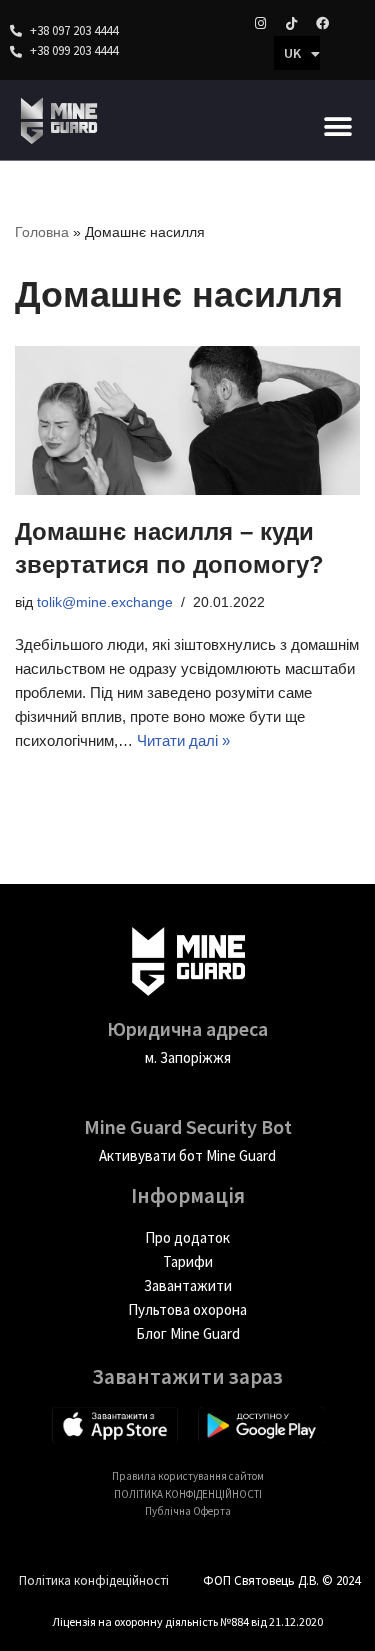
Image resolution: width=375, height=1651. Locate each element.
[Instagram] (260, 23)
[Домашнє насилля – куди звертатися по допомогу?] (187, 420)
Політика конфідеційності (94, 1580)
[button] (337, 127)
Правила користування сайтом (188, 1476)
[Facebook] (322, 23)
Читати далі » (183, 740)
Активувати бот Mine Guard (187, 1155)
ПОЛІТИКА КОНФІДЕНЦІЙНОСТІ (188, 1494)
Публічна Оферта (188, 1511)
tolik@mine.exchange (105, 602)
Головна (42, 232)
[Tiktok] (291, 23)
